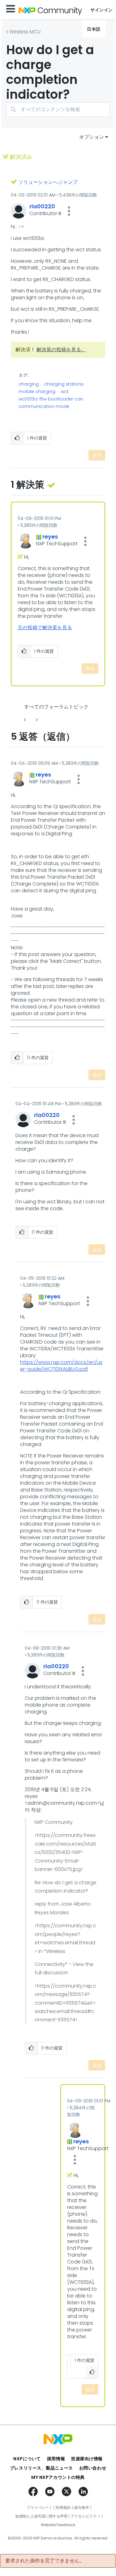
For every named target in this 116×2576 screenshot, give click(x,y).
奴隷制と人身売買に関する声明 (41, 2516)
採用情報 (56, 2459)
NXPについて (27, 2459)
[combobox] (58, 109)
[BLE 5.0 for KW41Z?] (36, 720)
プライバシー (38, 2508)
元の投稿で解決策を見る (45, 628)
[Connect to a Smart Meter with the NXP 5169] (25, 720)
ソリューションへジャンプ (48, 182)
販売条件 (82, 2508)
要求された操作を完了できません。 (45, 2561)
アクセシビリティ (86, 2516)
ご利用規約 (62, 2508)
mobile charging (37, 392)
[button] (69, 211)
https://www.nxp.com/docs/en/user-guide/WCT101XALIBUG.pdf (61, 1366)
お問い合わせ (93, 2468)
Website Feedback (58, 2525)
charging (29, 384)
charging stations (64, 384)
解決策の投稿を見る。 (61, 350)
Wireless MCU (25, 32)
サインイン (102, 10)
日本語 (94, 29)
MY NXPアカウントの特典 (58, 2477)
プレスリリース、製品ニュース (41, 2468)
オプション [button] (92, 137)
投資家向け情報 (87, 2459)
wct (65, 392)
